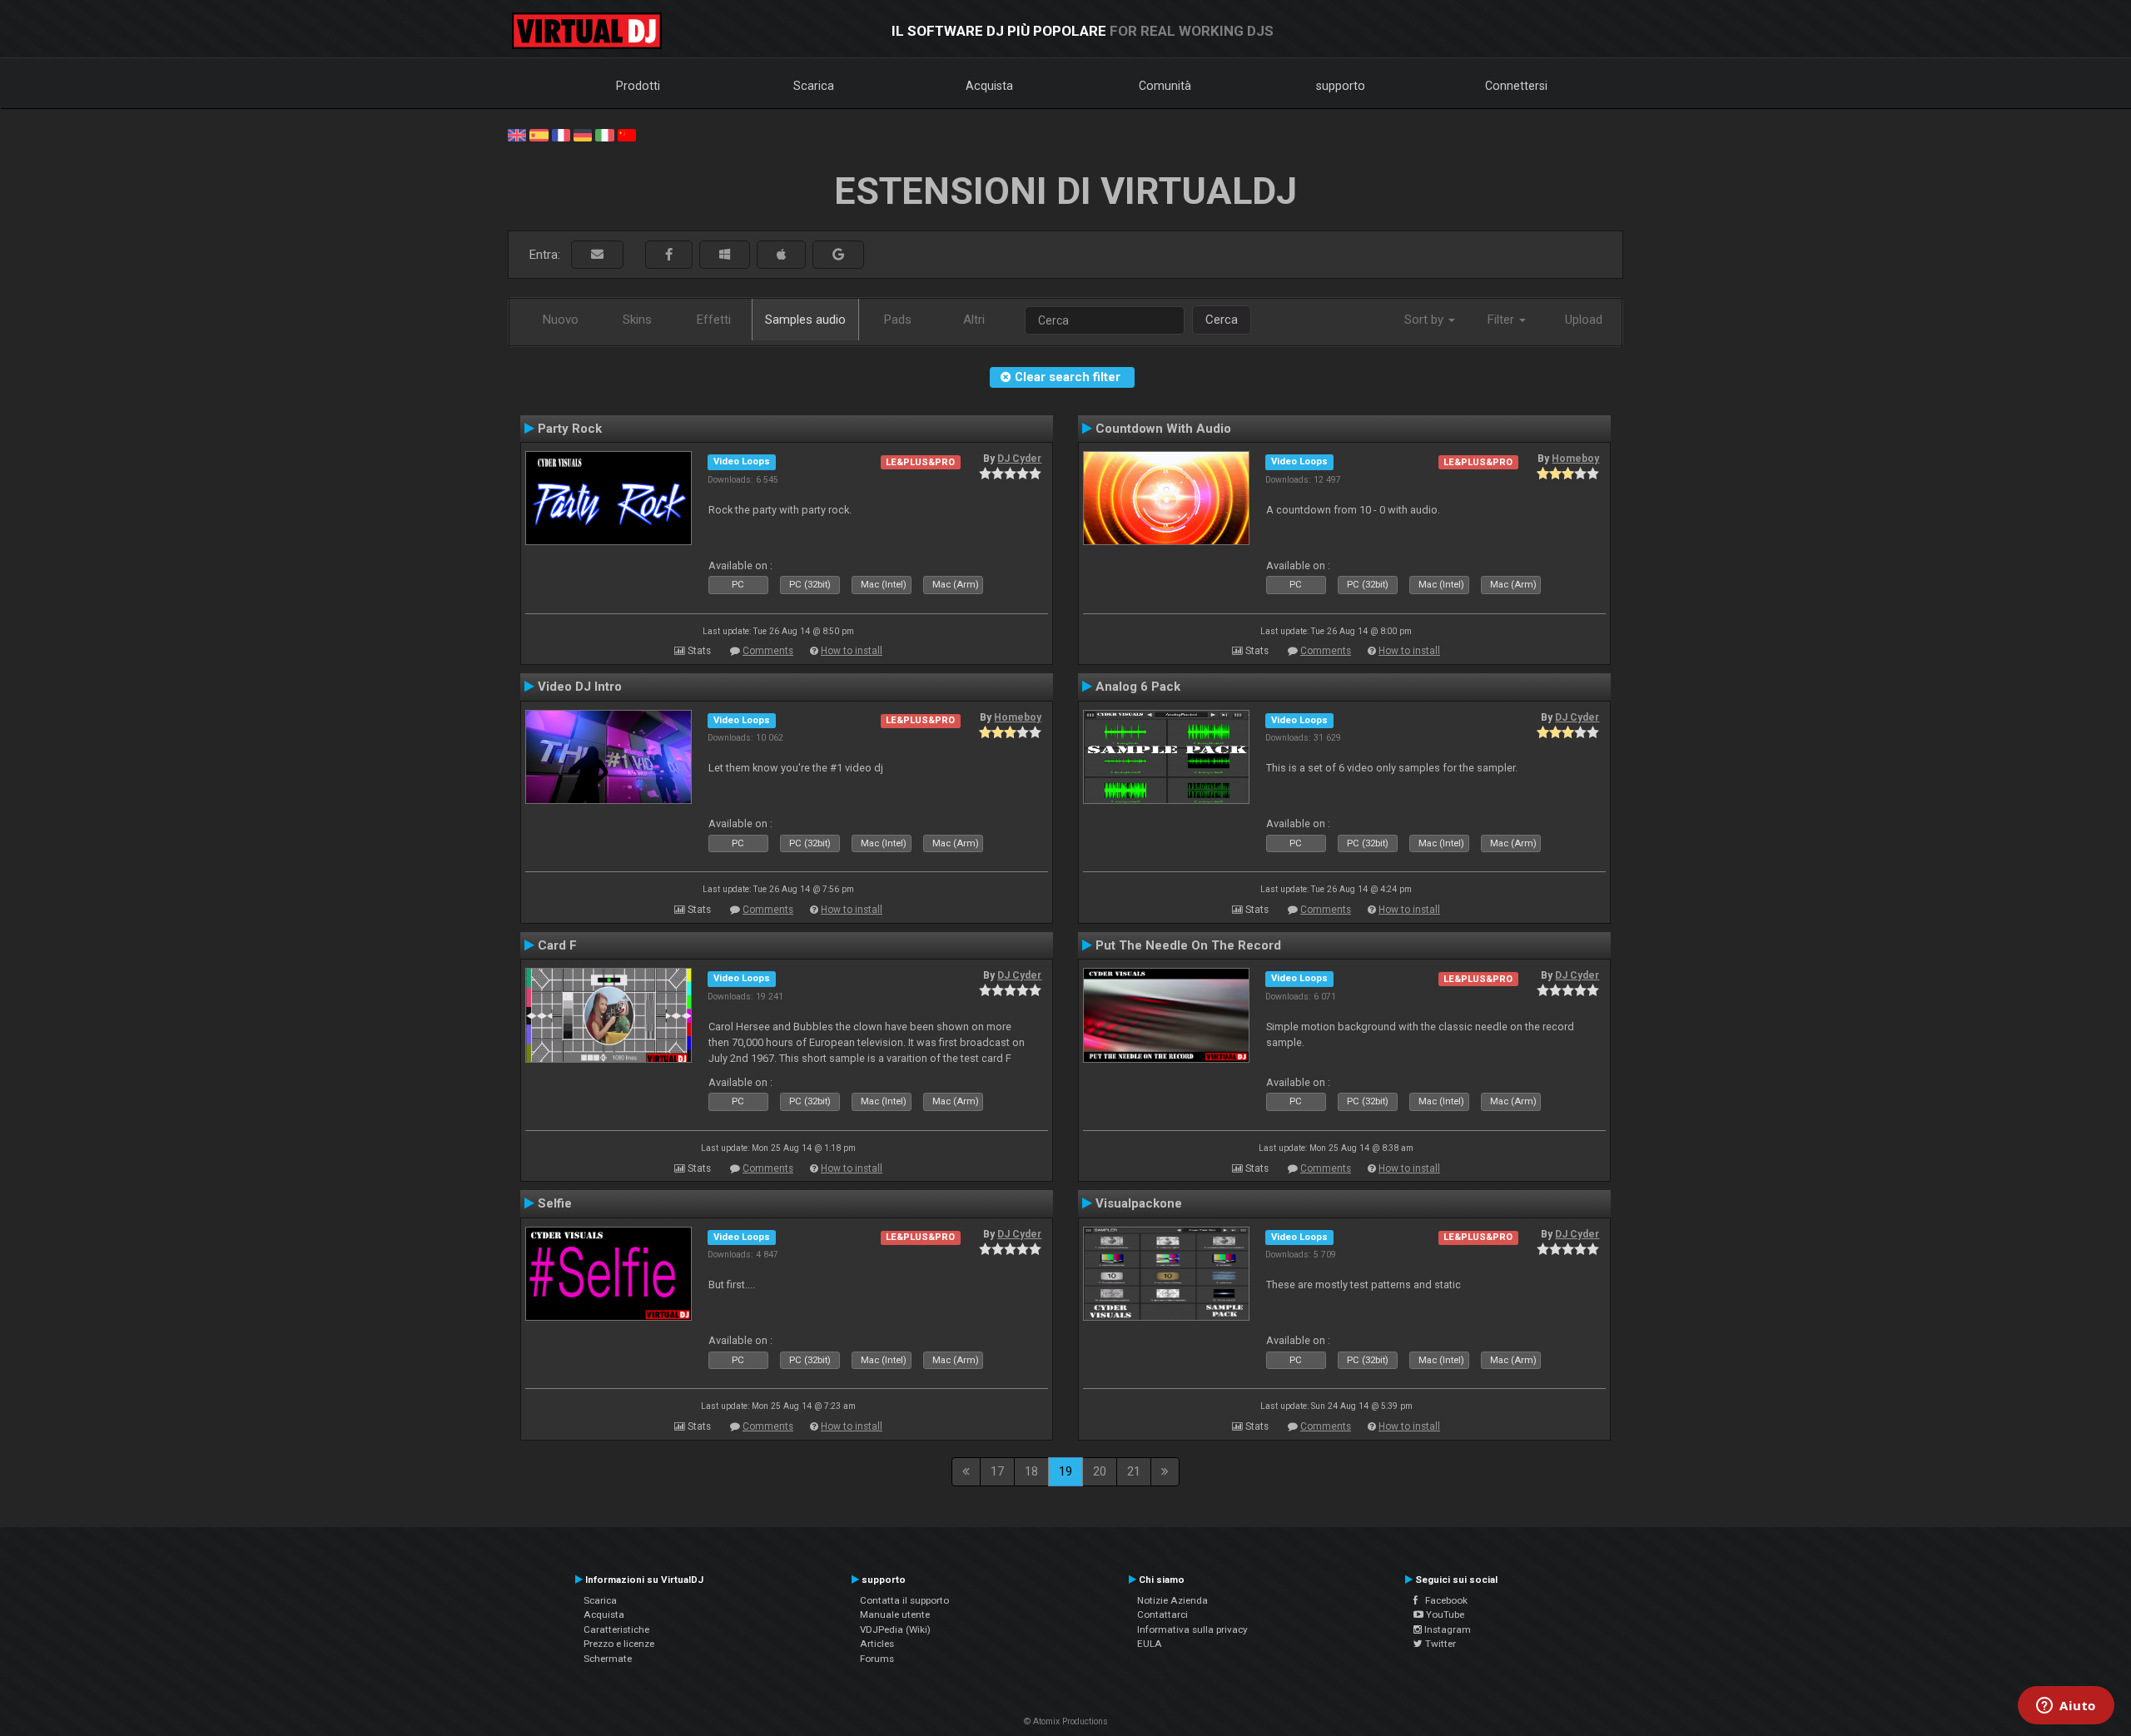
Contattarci (1162, 1614)
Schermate (608, 1659)
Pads (898, 320)
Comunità (1165, 86)
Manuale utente (895, 1614)
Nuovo (561, 320)
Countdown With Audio (1163, 429)
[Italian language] (604, 134)
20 (1100, 1471)
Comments (768, 651)
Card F (557, 945)
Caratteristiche (616, 1629)
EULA (1150, 1644)
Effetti (714, 320)
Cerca (1222, 320)
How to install (852, 651)
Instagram (1446, 1629)
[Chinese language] (627, 134)
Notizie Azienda (1172, 1600)
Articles (877, 1644)
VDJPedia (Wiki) (895, 1629)
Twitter (1439, 1644)
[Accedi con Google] (838, 255)
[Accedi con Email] (597, 255)
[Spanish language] (539, 134)
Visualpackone (1139, 1203)
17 (997, 1471)
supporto (1341, 86)
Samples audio (805, 320)
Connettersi (1516, 86)
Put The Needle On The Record (1188, 945)
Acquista (989, 86)
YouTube (1444, 1614)
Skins (637, 320)
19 (1065, 1471)
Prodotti (638, 86)
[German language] (583, 134)
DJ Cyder (1019, 459)
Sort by (1426, 320)
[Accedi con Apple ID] (781, 255)
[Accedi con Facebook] (669, 255)
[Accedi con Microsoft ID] (725, 255)
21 (1134, 1471)
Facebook (1443, 1600)
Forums (877, 1659)
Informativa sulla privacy (1192, 1629)
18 (1031, 1471)
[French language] (561, 134)
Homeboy (1575, 459)
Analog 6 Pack (1138, 687)
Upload (1584, 320)
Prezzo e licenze (619, 1644)
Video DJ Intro (580, 687)
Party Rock (570, 429)
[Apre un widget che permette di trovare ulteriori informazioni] (2066, 1707)
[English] (517, 134)
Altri (974, 320)
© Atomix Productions (1066, 1721)
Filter (1503, 320)
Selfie (555, 1203)
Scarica (814, 86)
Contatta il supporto (904, 1600)
